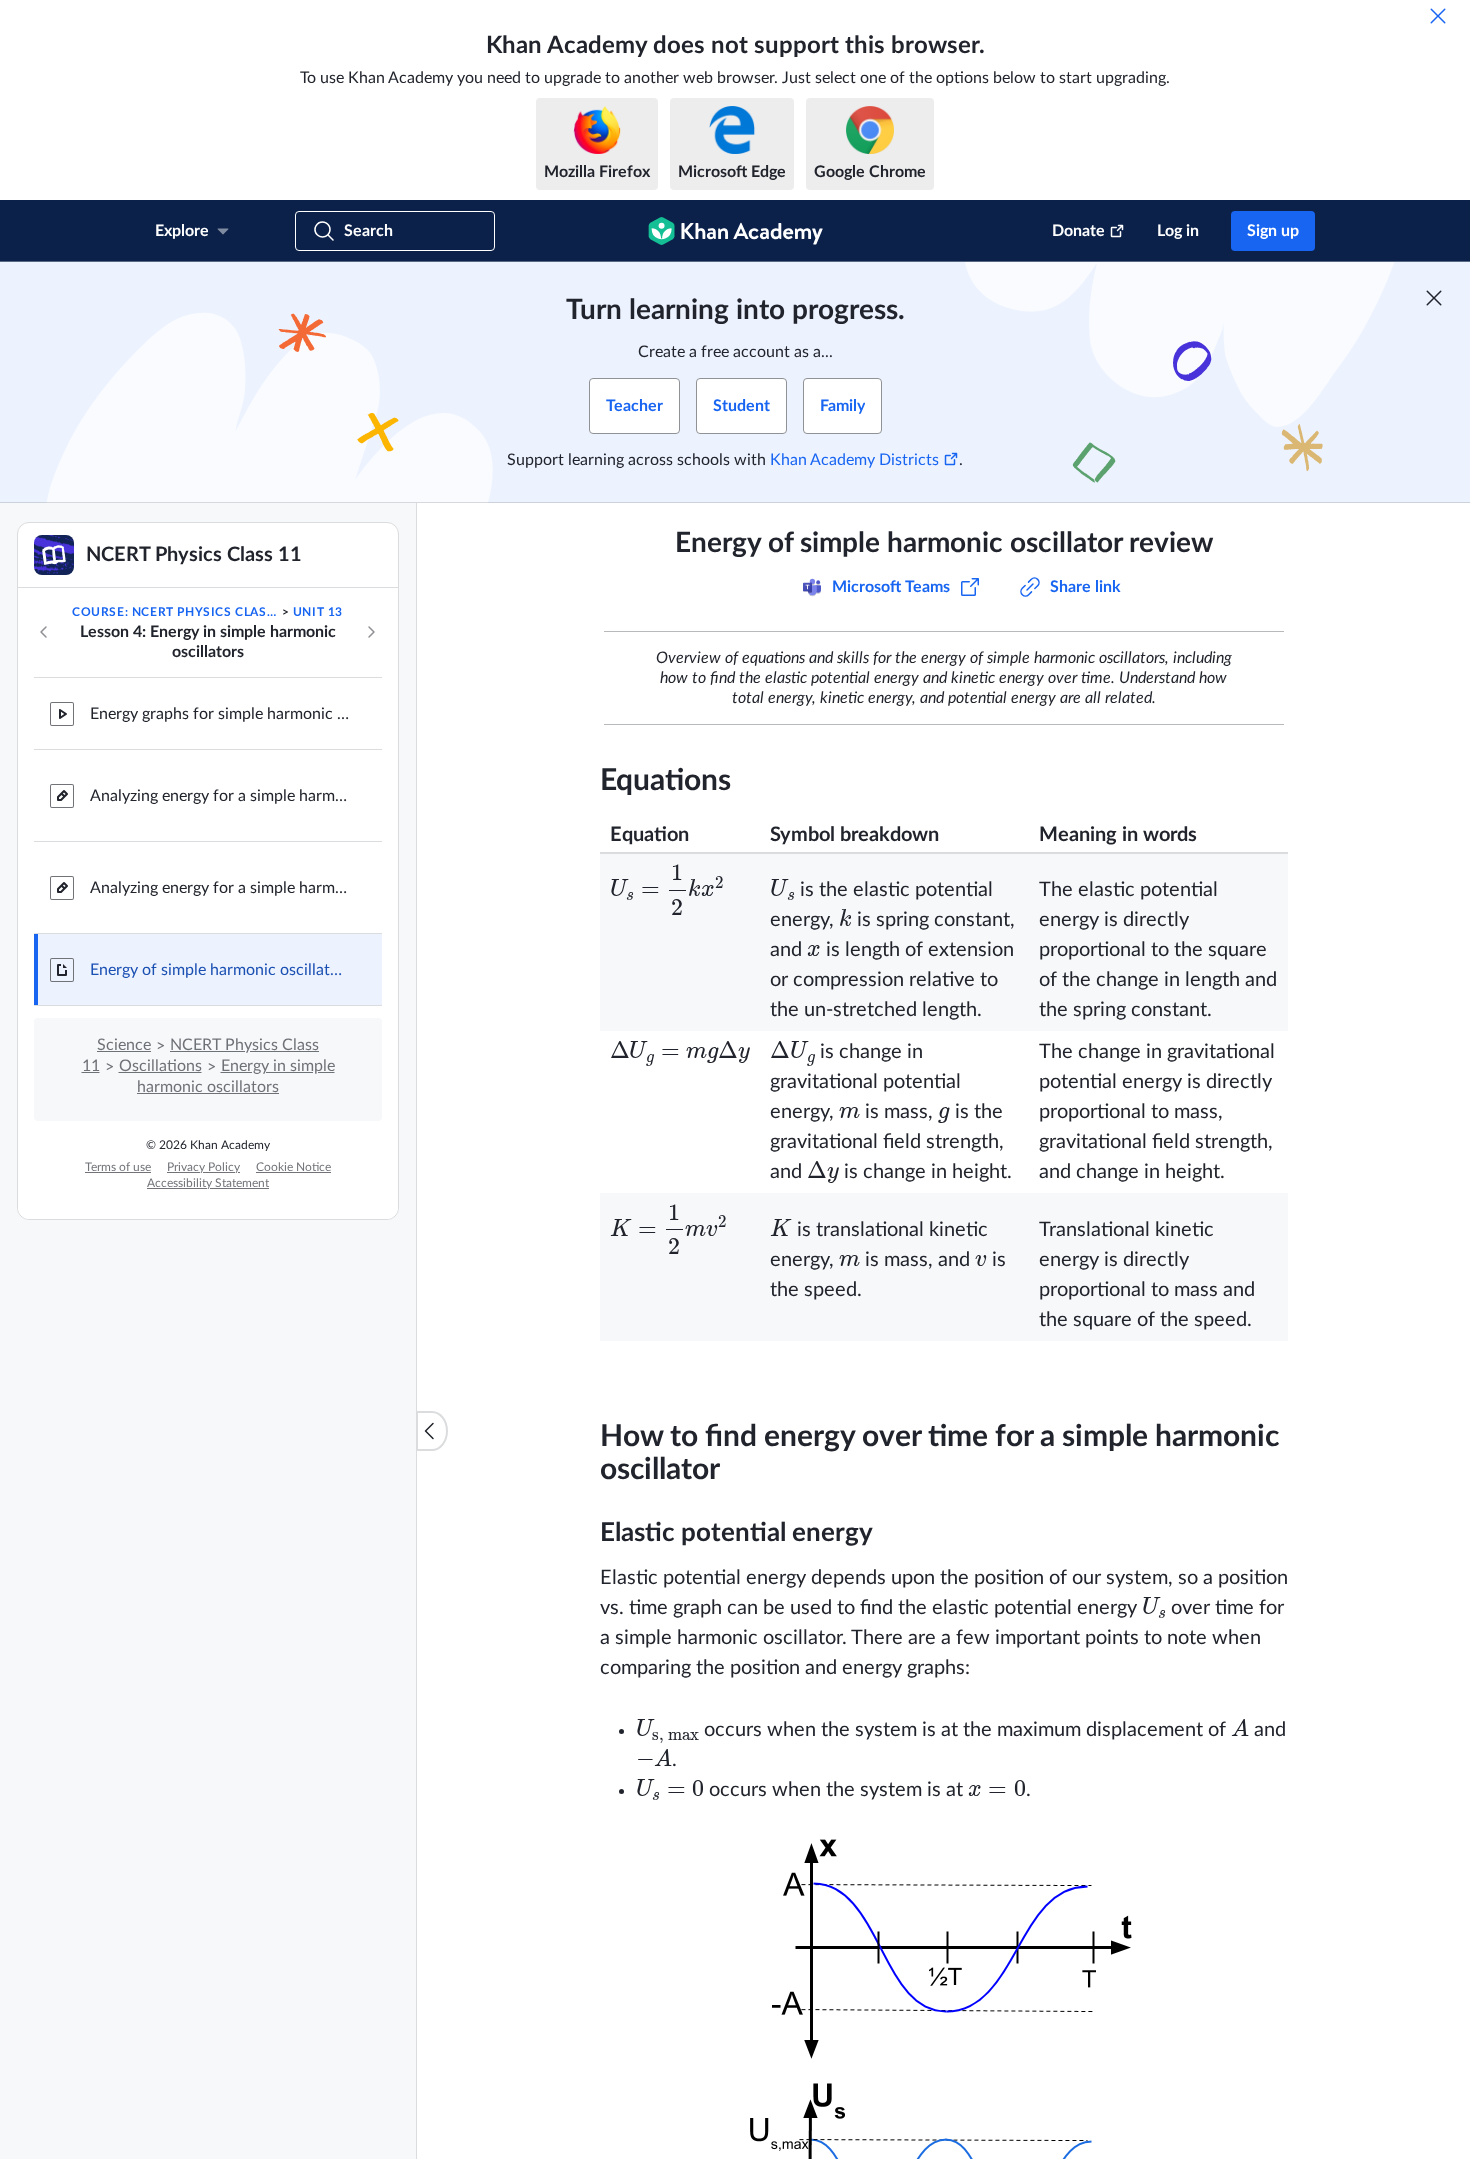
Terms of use (118, 1167)
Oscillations (160, 1066)
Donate (1078, 231)
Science (124, 1045)
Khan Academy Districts (854, 460)
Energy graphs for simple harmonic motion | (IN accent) (220, 714)
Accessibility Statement (208, 1183)
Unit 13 (318, 612)
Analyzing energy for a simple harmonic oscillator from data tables (220, 888)
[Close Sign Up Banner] (1434, 298)
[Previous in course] (44, 632)
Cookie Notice (293, 1167)
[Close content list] (432, 1431)
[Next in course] (371, 632)
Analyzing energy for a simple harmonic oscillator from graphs (220, 796)
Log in (1178, 231)
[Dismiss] (1438, 16)
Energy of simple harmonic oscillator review (220, 970)
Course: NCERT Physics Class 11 (175, 612)
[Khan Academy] (735, 231)
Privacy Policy (203, 1167)
